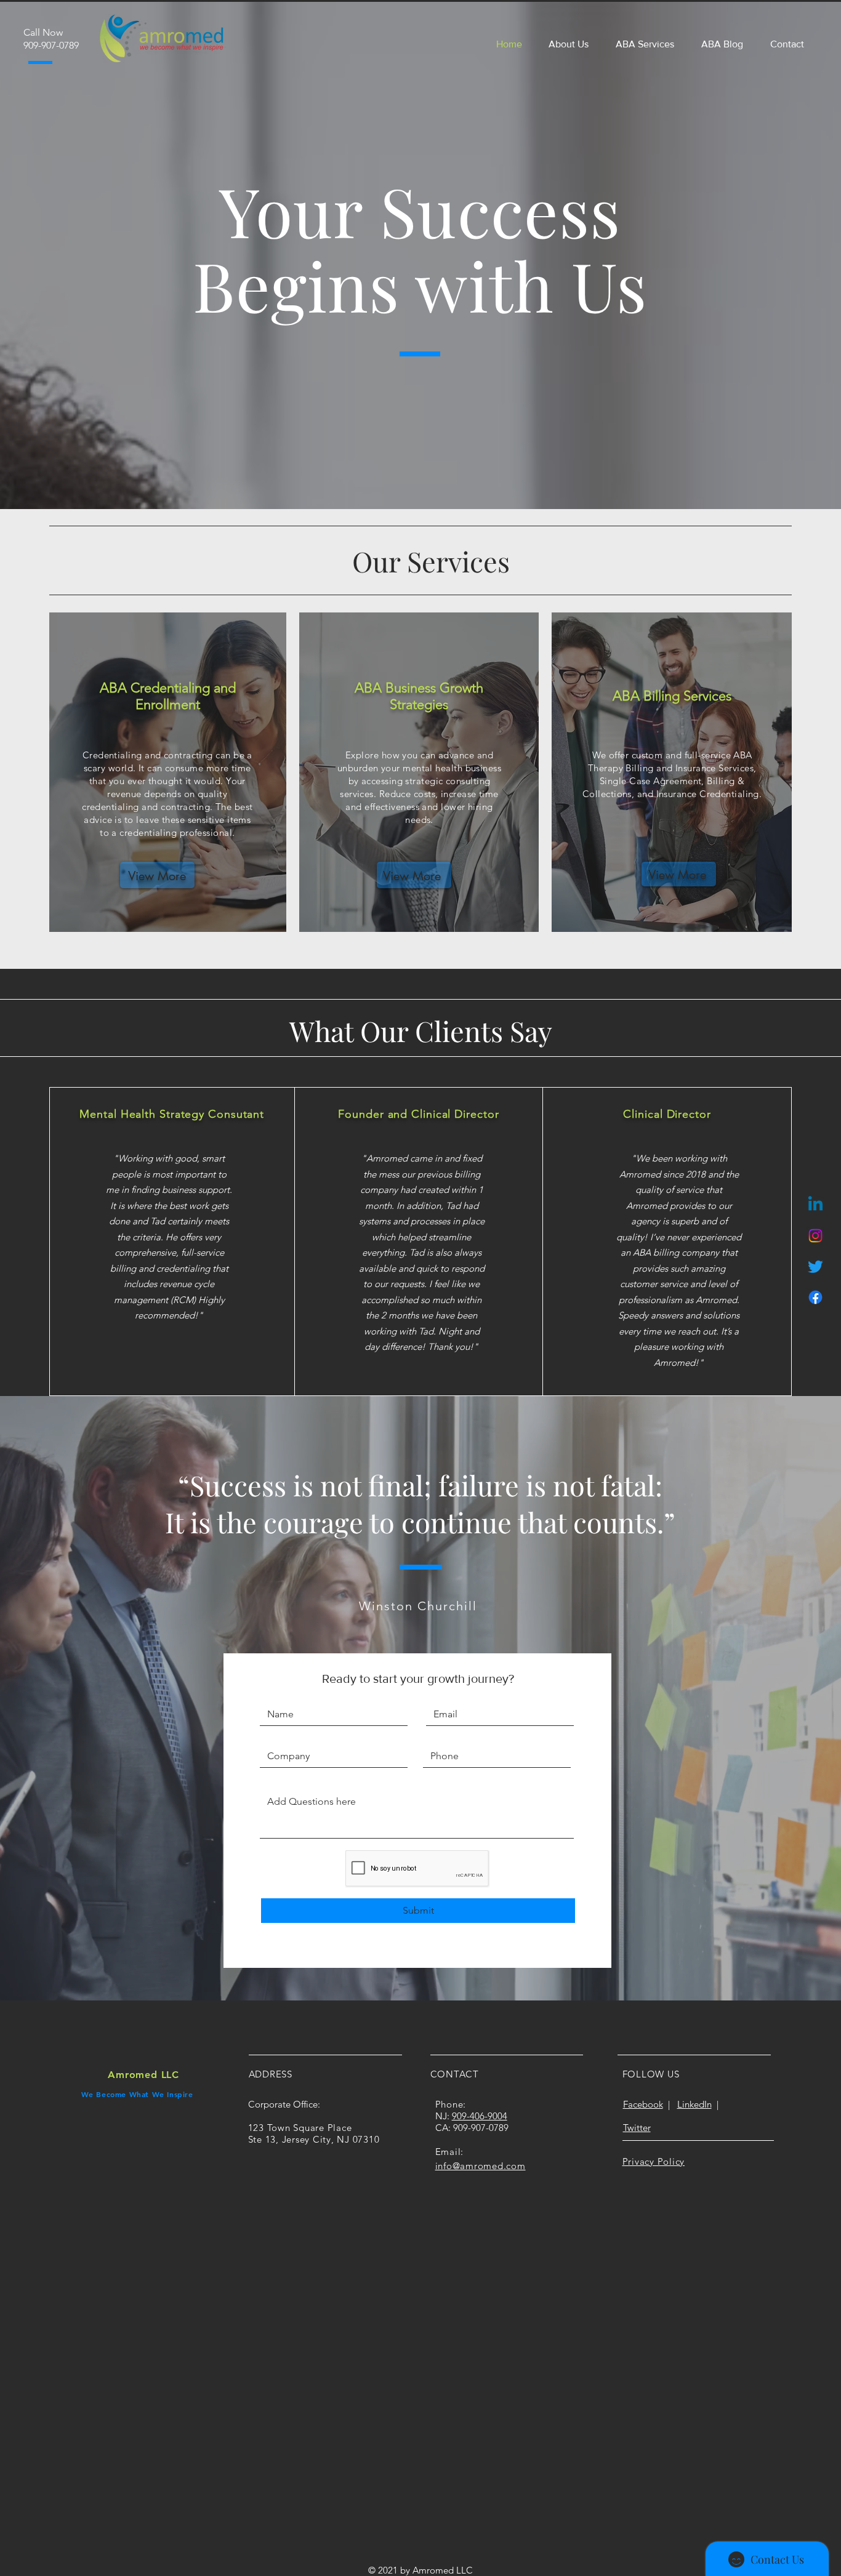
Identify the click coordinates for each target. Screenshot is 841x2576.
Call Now (43, 32)
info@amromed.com (481, 2166)
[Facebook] (815, 1297)
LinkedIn (694, 2104)
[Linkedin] (815, 1205)
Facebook (643, 2104)
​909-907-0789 (51, 45)
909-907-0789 (481, 2128)
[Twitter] (815, 1266)
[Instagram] (815, 1236)
